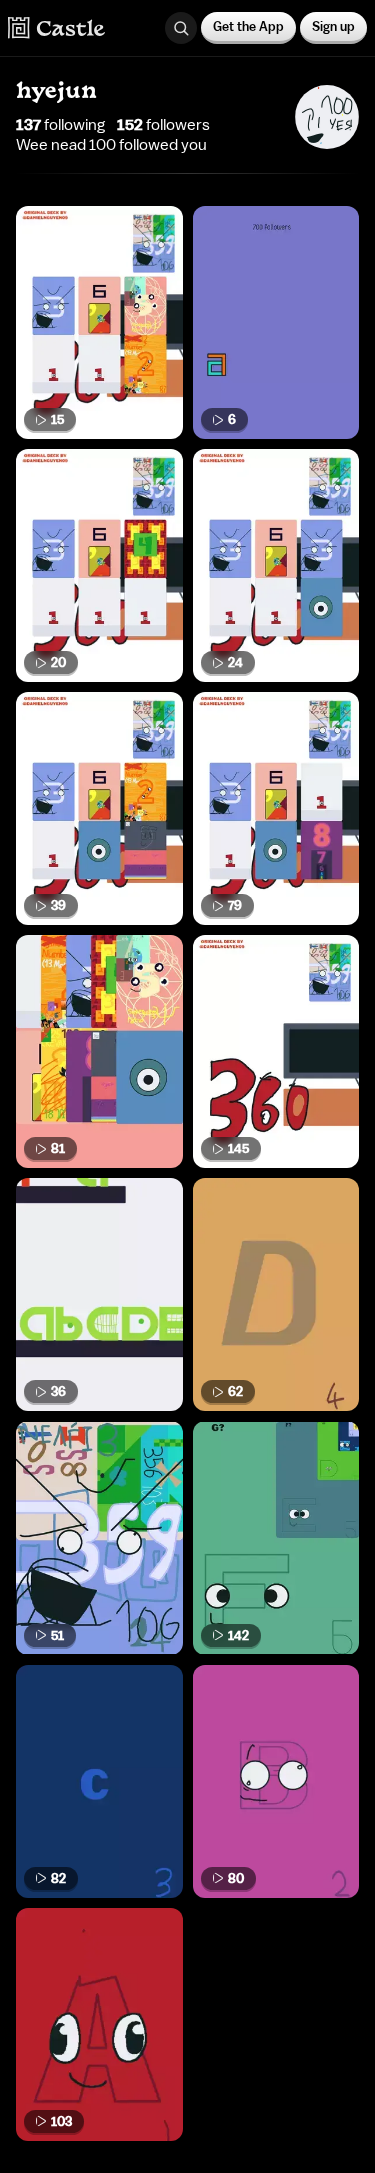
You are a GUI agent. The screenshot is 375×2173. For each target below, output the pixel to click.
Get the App (248, 26)
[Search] (181, 28)
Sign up (333, 26)
